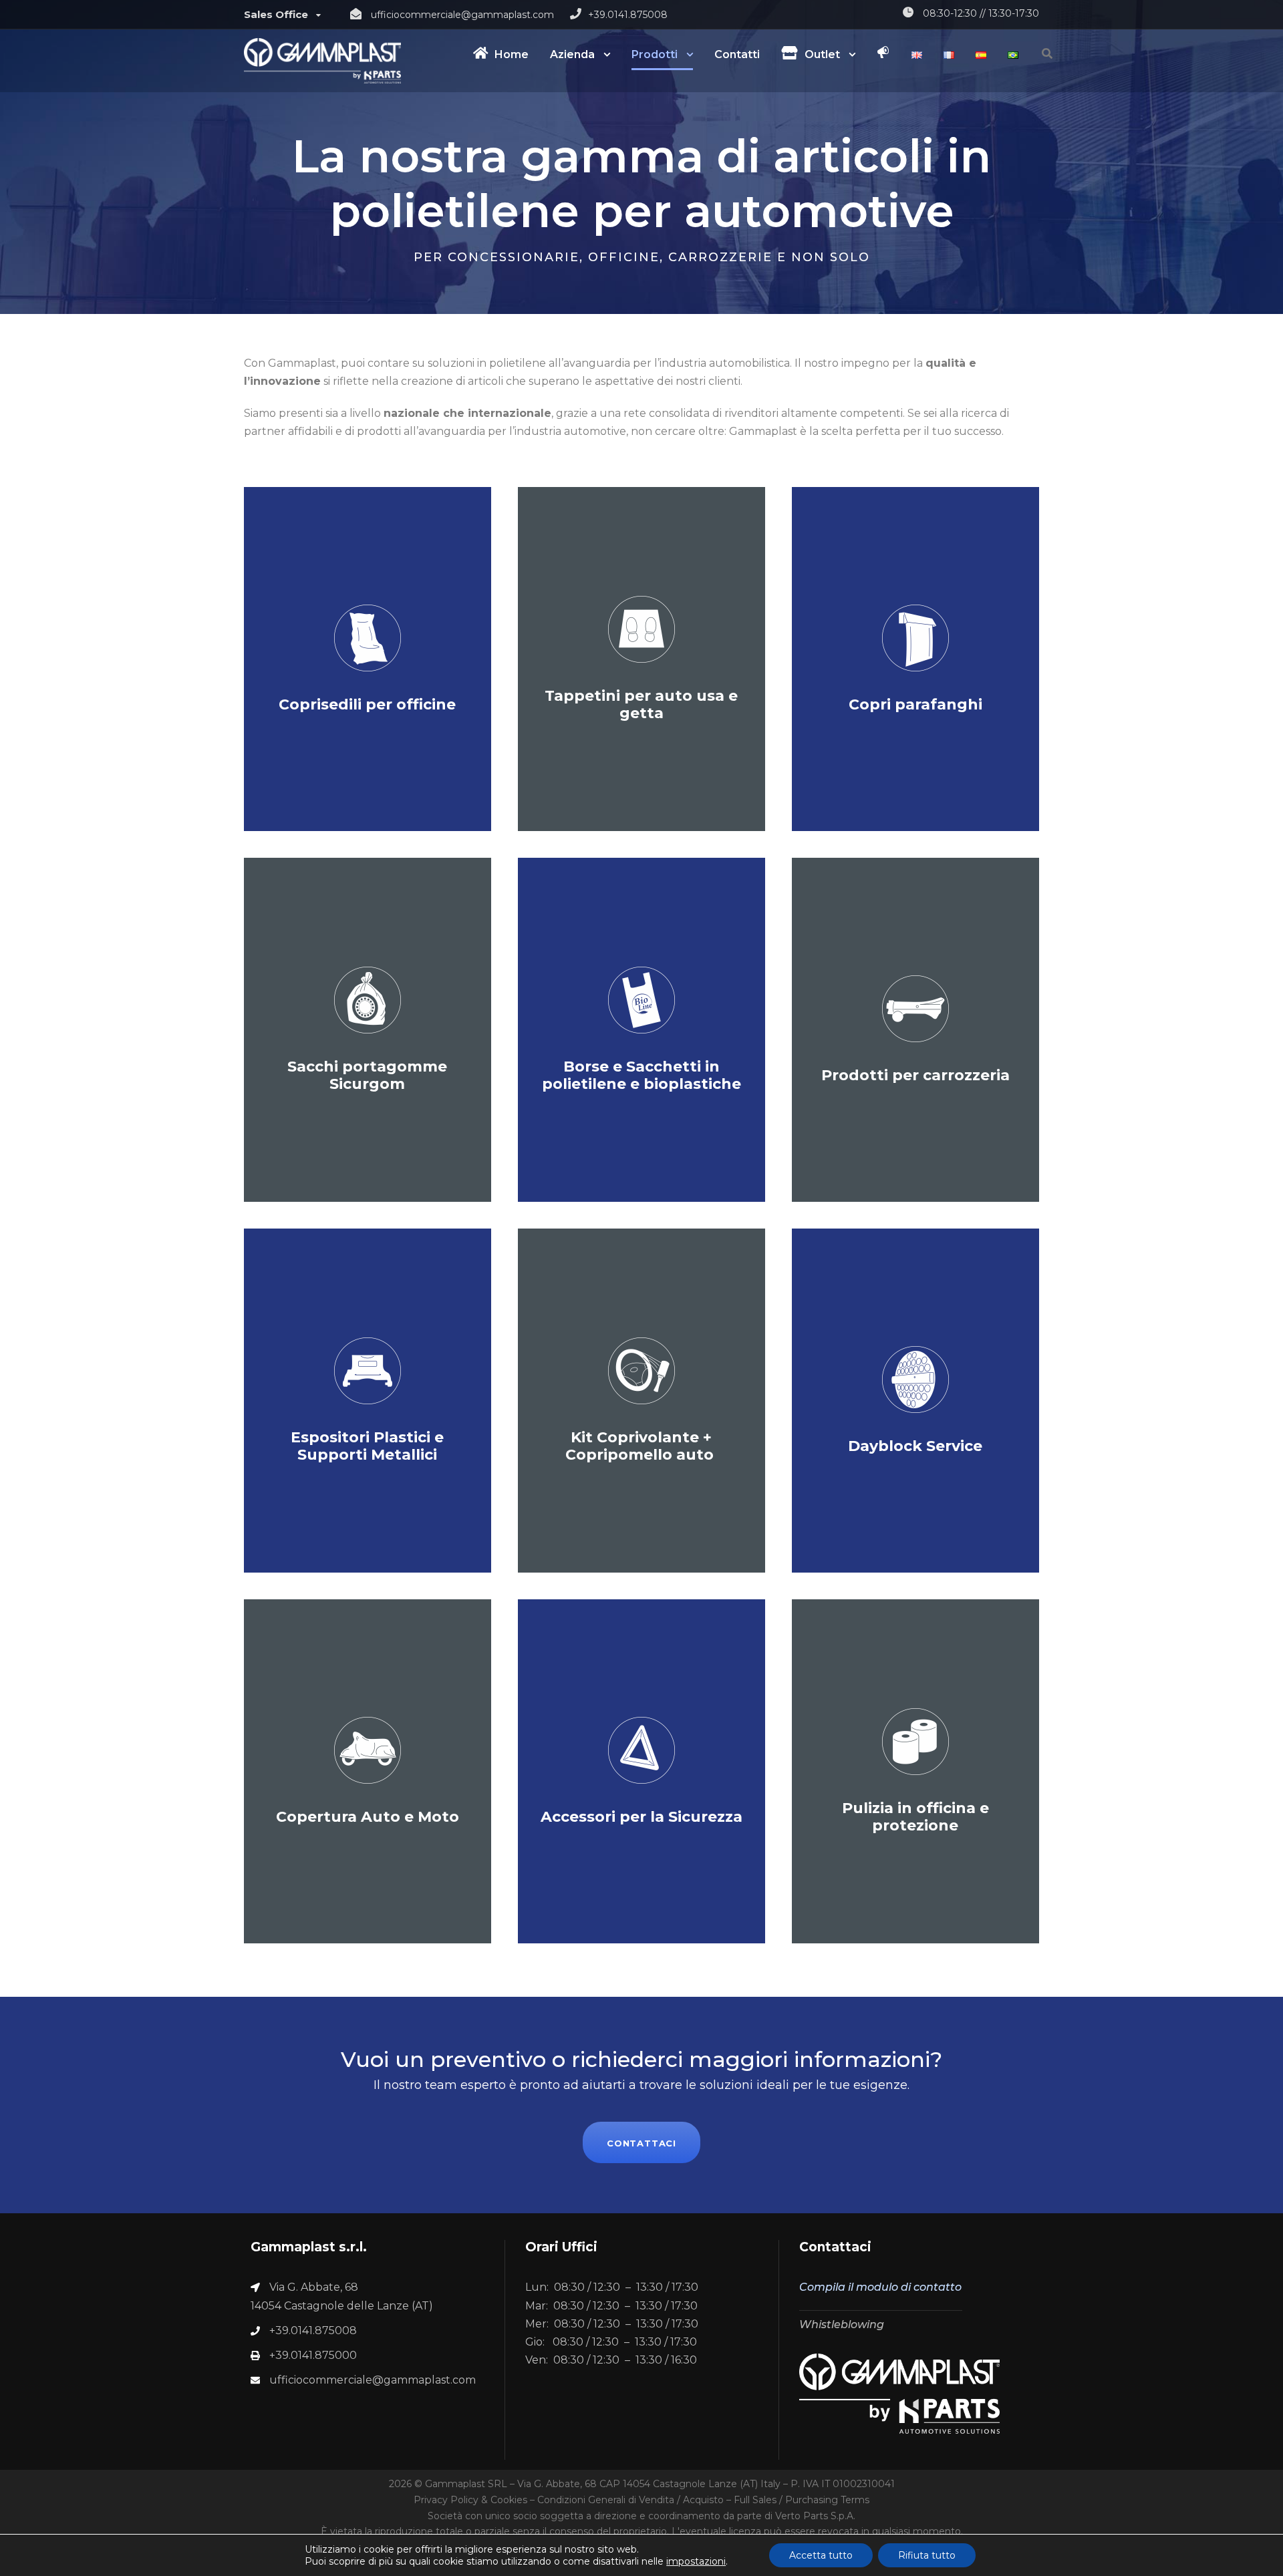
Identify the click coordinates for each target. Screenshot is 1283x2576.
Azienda (572, 54)
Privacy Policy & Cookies (470, 2500)
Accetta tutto (821, 2555)
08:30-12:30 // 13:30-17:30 (981, 13)
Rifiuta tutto (927, 2555)
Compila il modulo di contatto (880, 2287)
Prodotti (655, 54)
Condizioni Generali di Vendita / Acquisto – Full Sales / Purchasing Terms (703, 2500)
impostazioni (696, 2561)
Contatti (737, 54)
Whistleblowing (842, 2324)
